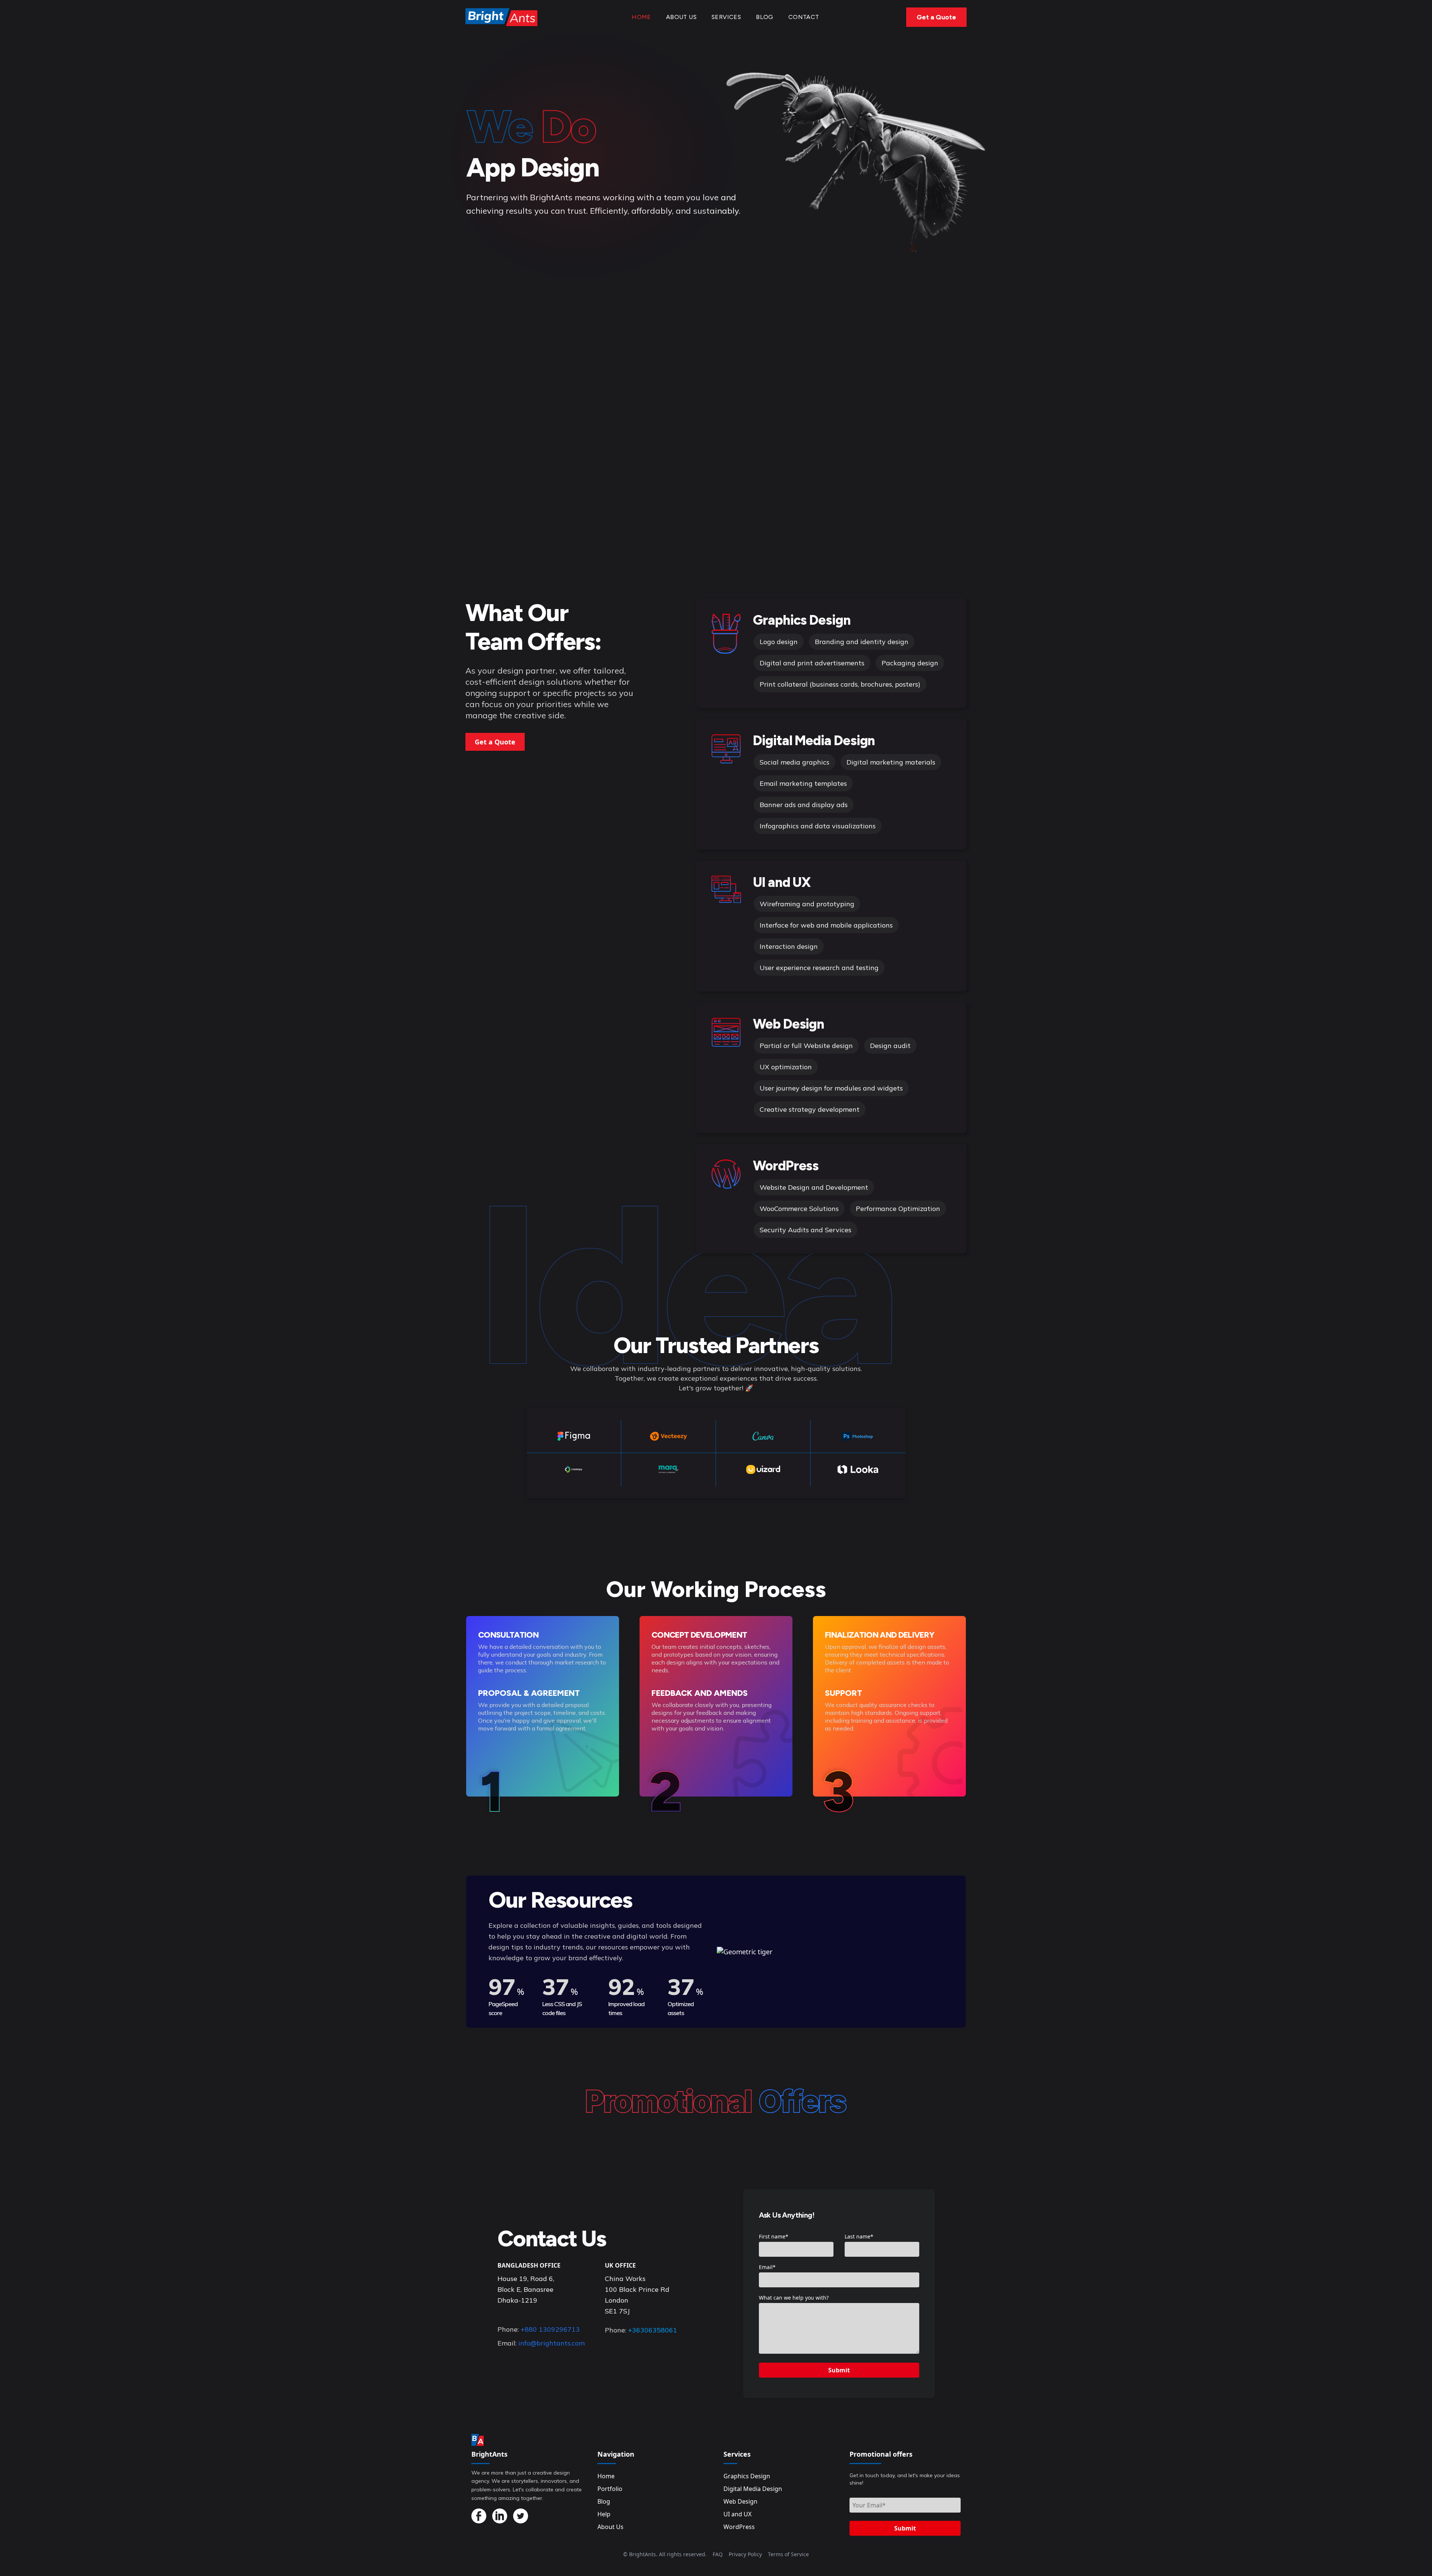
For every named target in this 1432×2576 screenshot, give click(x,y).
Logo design (779, 642)
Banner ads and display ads (804, 805)
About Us (681, 17)
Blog (765, 17)
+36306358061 (653, 2330)
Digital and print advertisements (812, 663)
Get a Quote (936, 17)
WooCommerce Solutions (799, 1209)
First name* (774, 2236)
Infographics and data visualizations (818, 826)
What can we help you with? (794, 2298)
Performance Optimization (898, 1209)
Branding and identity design (862, 642)
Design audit (890, 1046)
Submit (839, 2370)
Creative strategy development (810, 1109)
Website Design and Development (814, 1187)
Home (641, 17)
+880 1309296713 (550, 2329)
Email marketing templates (803, 783)
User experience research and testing (819, 968)
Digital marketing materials (891, 762)
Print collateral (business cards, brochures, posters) (840, 684)
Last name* (859, 2236)
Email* (767, 2267)
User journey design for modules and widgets (831, 1088)
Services (726, 17)
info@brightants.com (552, 2343)
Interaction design (789, 946)
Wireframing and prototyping (807, 904)
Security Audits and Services (805, 1230)
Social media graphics (794, 762)
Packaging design (910, 663)
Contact (804, 17)
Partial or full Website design (806, 1046)
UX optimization (786, 1067)
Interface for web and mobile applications (826, 925)
